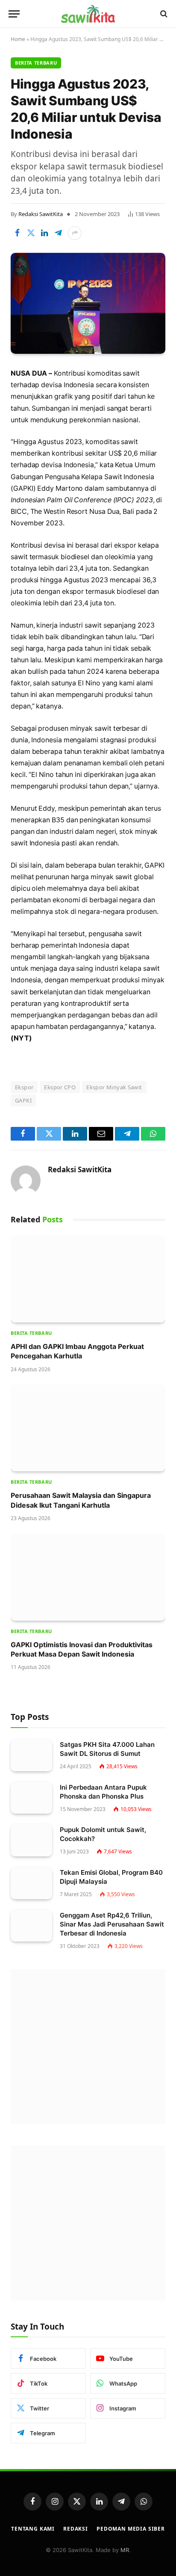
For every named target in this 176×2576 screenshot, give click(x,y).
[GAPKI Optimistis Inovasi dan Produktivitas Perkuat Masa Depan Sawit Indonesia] (88, 1577)
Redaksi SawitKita (41, 214)
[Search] (163, 14)
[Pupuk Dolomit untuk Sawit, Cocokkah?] (31, 1840)
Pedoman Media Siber (131, 2529)
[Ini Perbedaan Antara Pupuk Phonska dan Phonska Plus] (31, 1798)
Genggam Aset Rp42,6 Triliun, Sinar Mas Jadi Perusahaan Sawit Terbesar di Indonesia (112, 1924)
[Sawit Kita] (88, 14)
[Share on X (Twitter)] (31, 233)
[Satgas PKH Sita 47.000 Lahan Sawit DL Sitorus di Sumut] (31, 1755)
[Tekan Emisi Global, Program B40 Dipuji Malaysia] (31, 1883)
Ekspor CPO (60, 1087)
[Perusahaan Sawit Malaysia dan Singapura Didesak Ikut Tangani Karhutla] (88, 1428)
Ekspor (24, 1087)
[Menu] (14, 14)
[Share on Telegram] (58, 233)
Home (18, 39)
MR (125, 2550)
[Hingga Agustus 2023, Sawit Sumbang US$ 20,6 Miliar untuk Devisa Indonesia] (88, 304)
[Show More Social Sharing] (75, 233)
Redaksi (76, 2529)
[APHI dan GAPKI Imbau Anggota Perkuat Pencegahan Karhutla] (88, 1279)
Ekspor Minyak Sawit (114, 1087)
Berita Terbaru (36, 63)
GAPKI (23, 1100)
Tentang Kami (33, 2529)
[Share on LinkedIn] (44, 233)
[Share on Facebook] (17, 233)
